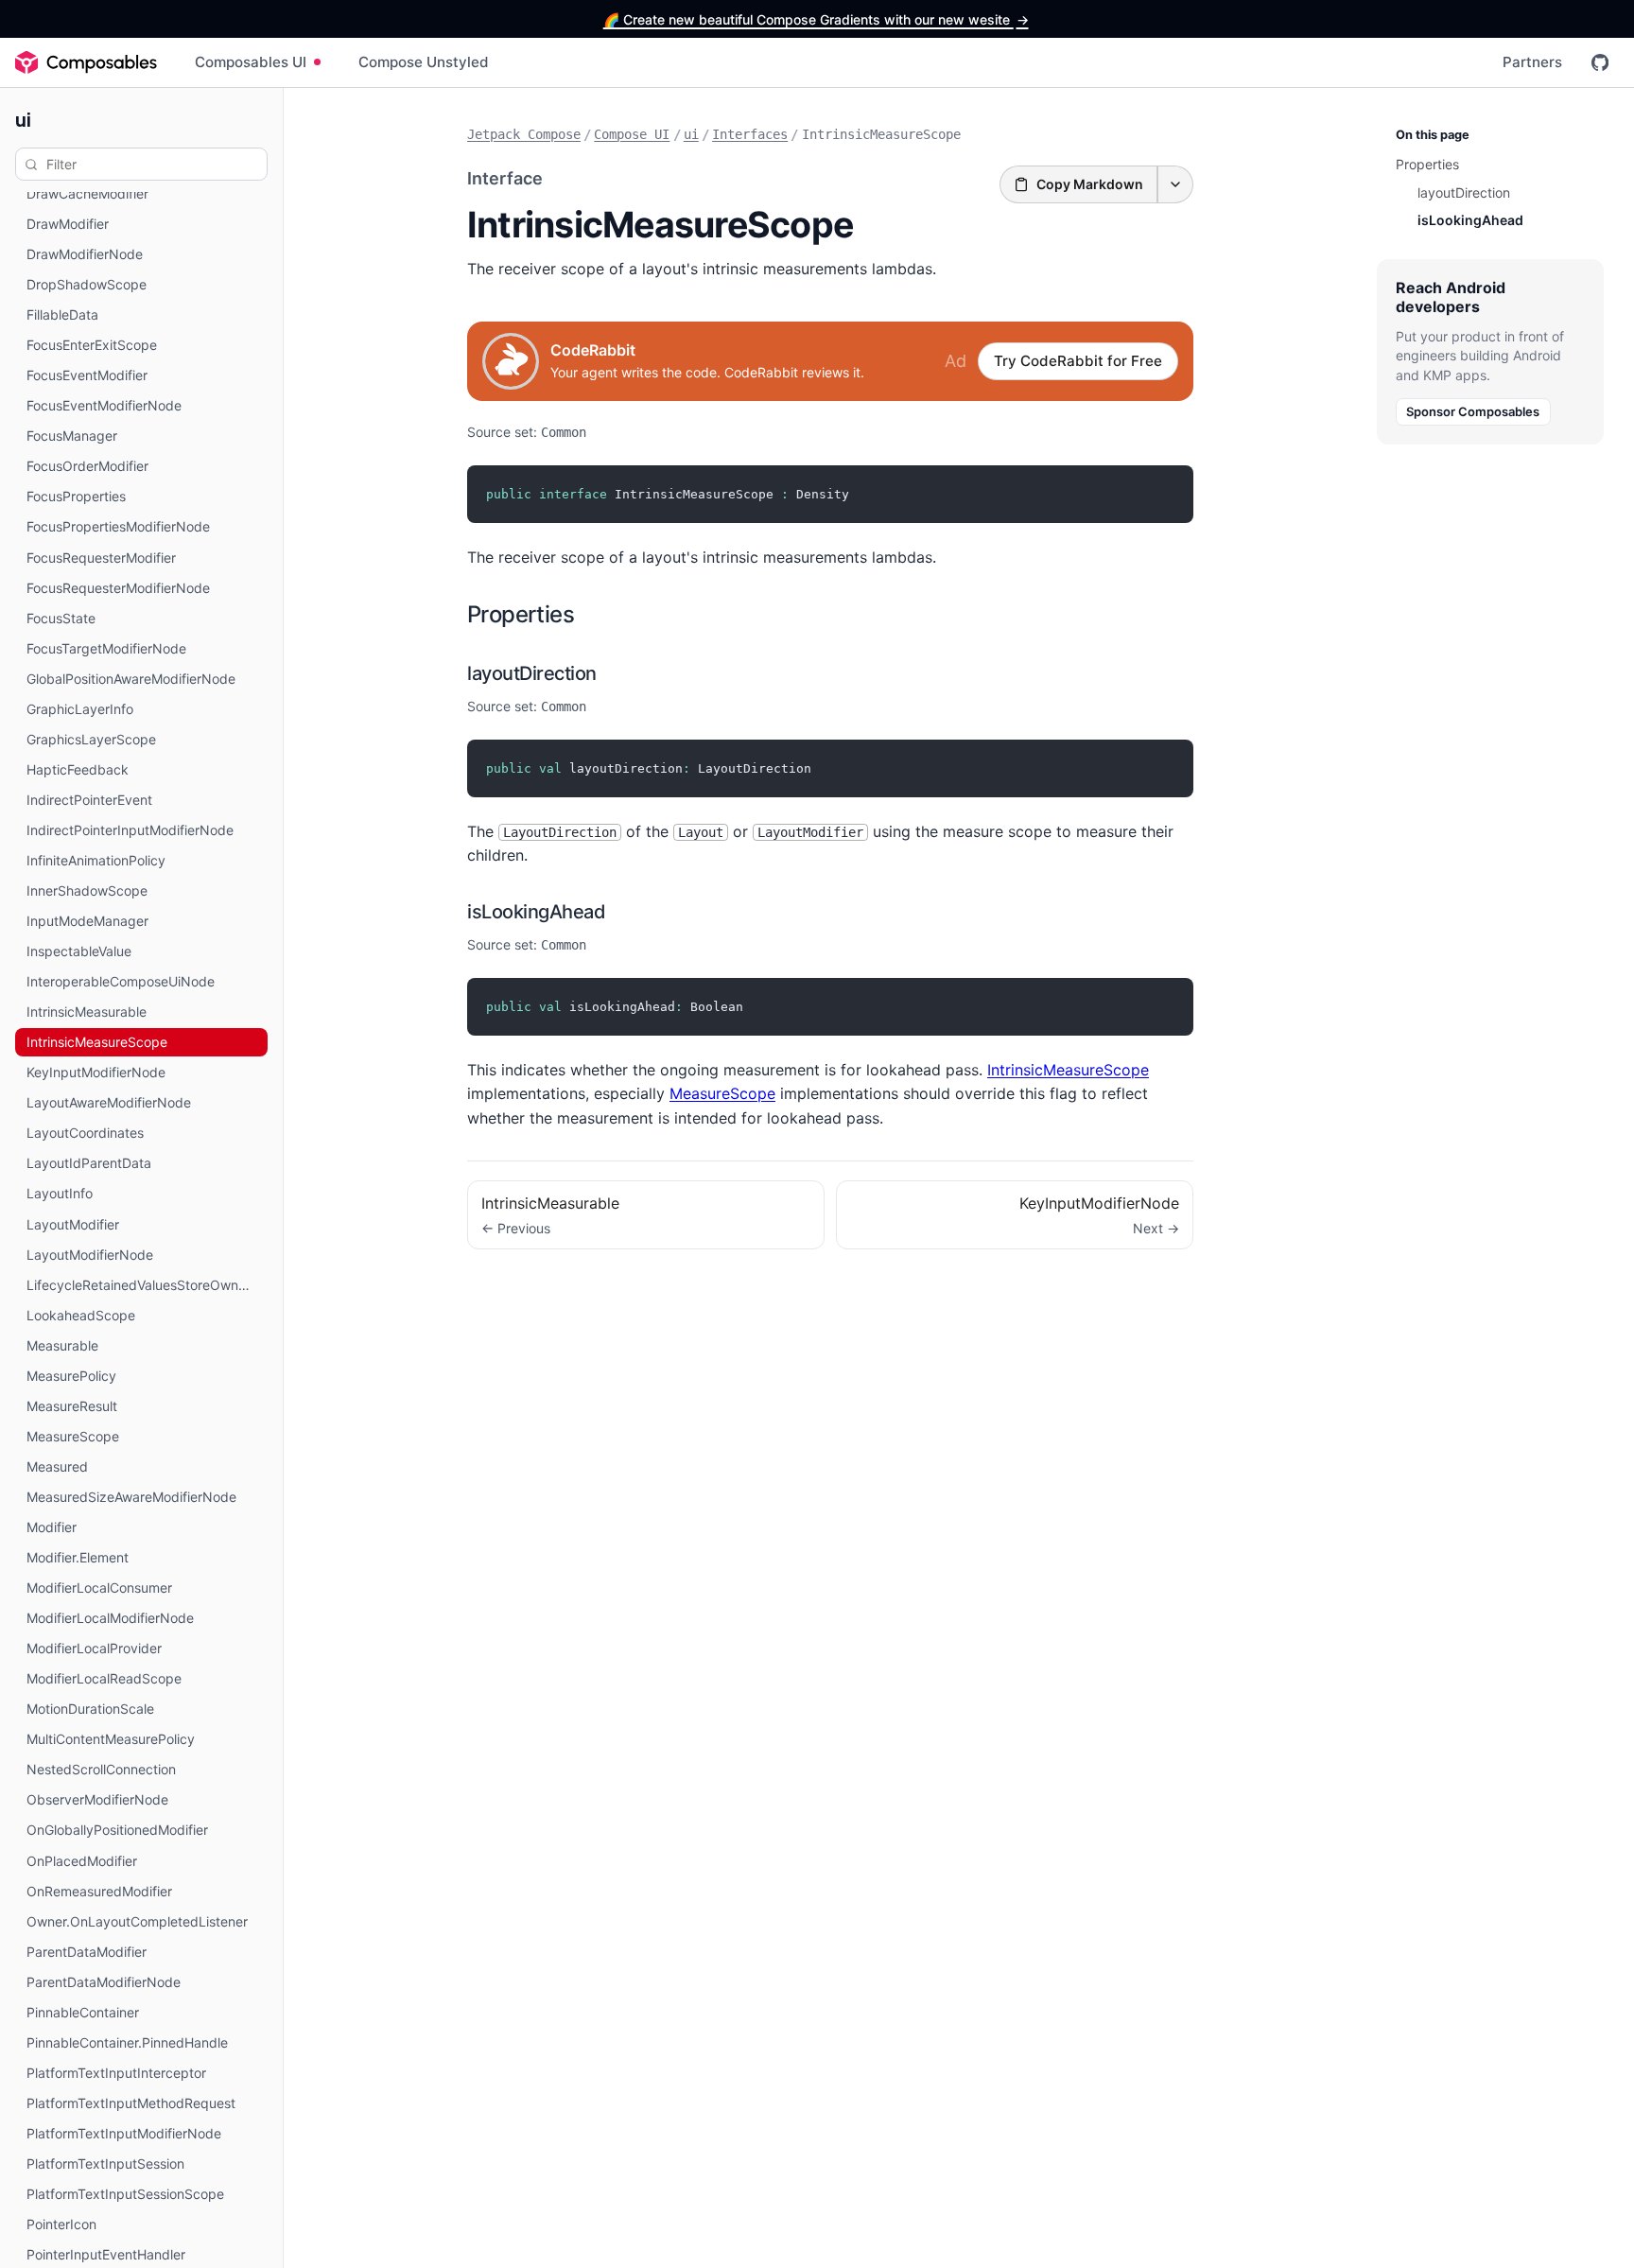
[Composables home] (86, 62)
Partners (1532, 62)
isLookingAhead (536, 912)
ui (23, 119)
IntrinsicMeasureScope (1068, 1070)
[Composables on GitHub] (1600, 62)
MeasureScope (722, 1093)
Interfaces (750, 134)
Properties (521, 614)
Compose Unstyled (424, 62)
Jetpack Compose (524, 134)
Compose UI (632, 134)
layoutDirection (532, 673)
